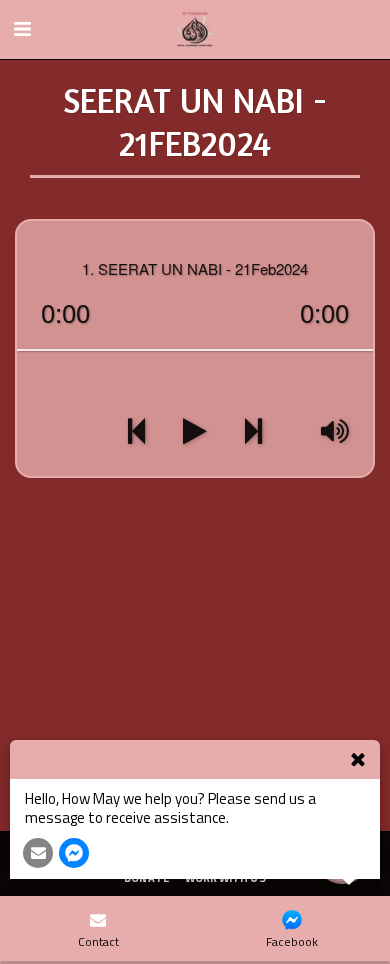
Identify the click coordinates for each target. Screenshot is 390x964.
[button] (22, 28)
